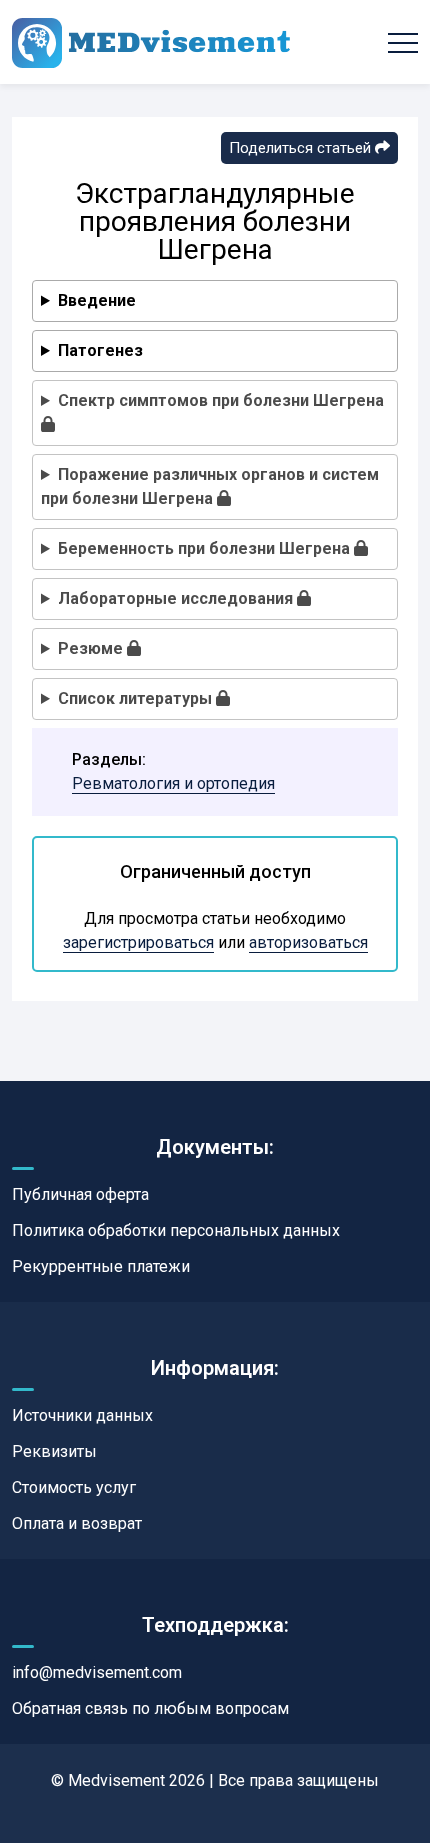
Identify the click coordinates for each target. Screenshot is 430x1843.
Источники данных (82, 1415)
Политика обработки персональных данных (176, 1230)
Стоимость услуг (74, 1487)
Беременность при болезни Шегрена (206, 548)
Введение (97, 300)
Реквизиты (54, 1451)
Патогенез (100, 350)
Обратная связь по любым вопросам (150, 1708)
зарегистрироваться (138, 942)
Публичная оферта (80, 1194)
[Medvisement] (151, 42)
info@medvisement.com (97, 1672)
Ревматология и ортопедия (173, 783)
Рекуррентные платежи (101, 1266)
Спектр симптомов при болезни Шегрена (221, 400)
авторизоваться (308, 942)
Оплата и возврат (77, 1523)
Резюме (92, 648)
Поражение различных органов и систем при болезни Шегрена (210, 486)
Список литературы (137, 698)
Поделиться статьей (302, 148)
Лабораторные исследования (177, 598)
